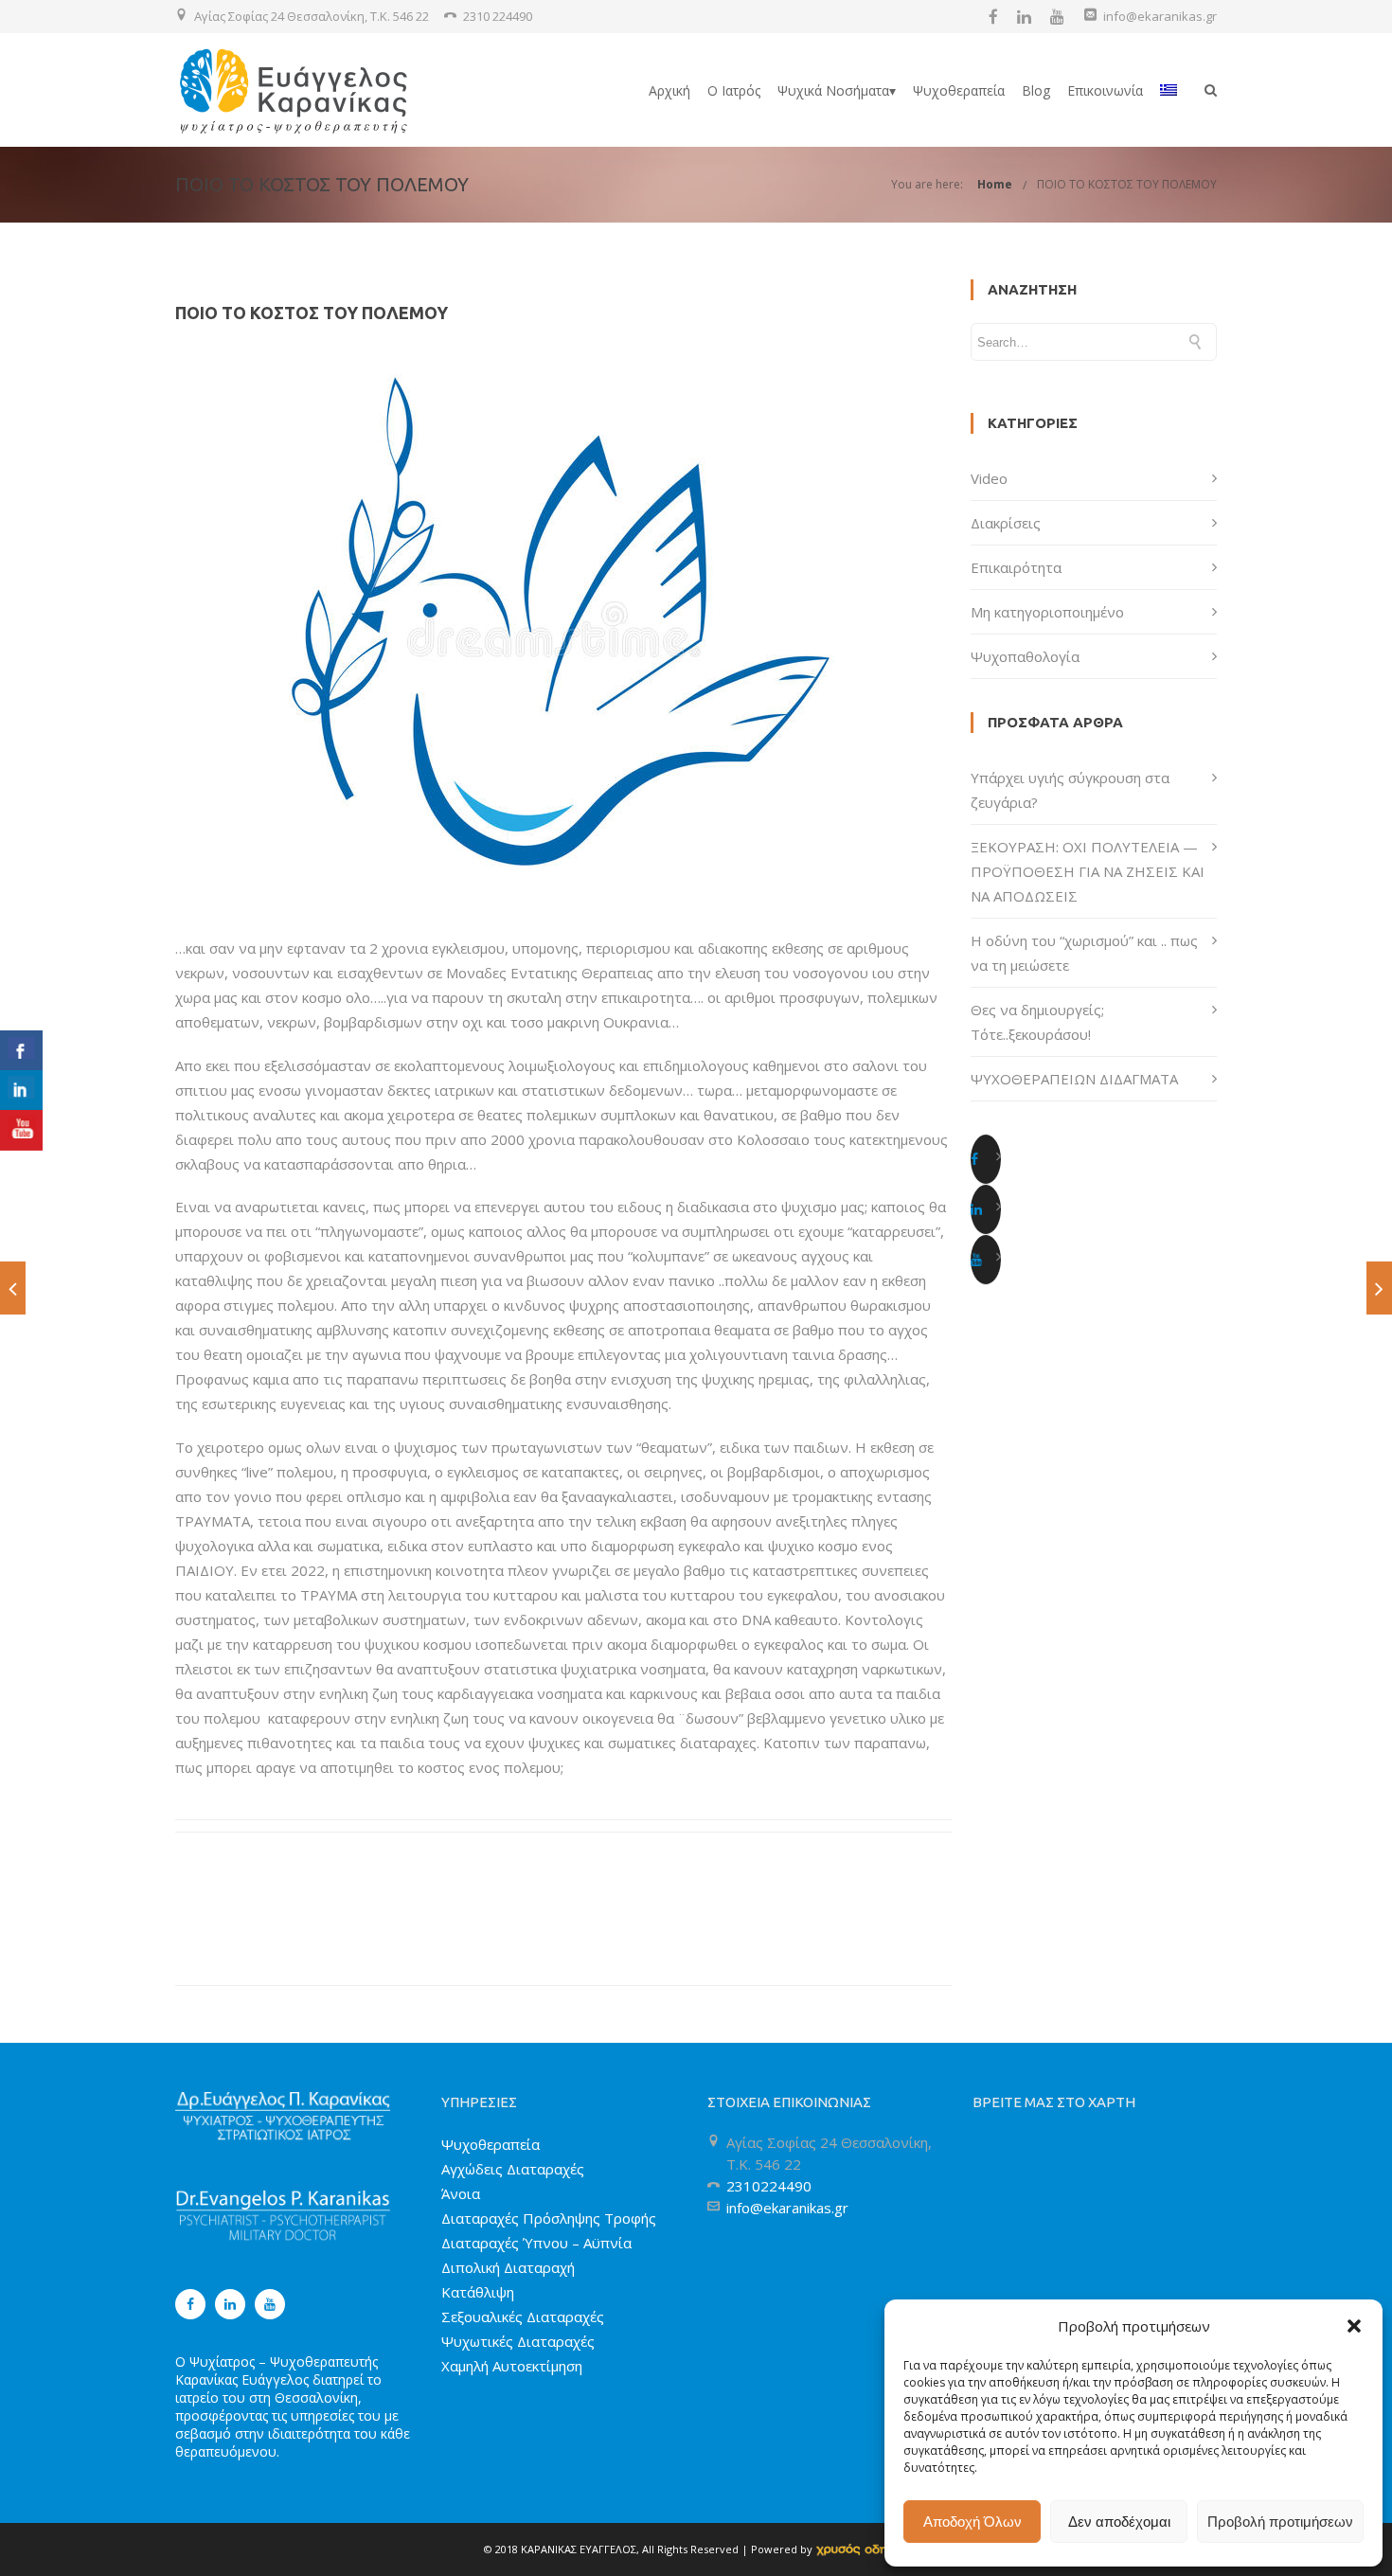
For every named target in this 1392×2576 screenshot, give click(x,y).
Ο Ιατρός (734, 90)
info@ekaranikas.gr (1160, 16)
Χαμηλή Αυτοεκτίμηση (512, 2366)
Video (989, 478)
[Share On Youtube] (21, 1130)
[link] (862, 2549)
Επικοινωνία (1105, 90)
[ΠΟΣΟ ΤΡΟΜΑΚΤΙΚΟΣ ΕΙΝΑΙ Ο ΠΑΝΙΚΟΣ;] (13, 1288)
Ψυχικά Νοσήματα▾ (837, 90)
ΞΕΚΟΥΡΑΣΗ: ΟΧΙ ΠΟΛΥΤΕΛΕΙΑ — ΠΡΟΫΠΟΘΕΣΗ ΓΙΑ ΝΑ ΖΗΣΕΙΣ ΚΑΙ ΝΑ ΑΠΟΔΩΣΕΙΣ (1088, 871)
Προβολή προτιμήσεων (1280, 2522)
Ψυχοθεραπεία (959, 90)
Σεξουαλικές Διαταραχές (523, 2317)
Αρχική (669, 90)
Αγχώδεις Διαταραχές (513, 2169)
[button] (1354, 2326)
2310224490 (769, 2186)
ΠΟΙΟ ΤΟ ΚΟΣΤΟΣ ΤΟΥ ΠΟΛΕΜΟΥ (1127, 184)
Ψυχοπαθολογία (1025, 656)
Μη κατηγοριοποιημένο (1047, 612)
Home (995, 184)
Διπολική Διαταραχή (508, 2267)
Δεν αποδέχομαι (1119, 2522)
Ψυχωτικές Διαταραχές (518, 2341)
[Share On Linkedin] (21, 1091)
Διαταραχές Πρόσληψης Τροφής (549, 2218)
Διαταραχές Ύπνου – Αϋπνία (536, 2243)
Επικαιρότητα (1016, 567)
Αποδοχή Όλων (973, 2522)
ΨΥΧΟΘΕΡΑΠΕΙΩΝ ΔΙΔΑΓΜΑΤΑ (1074, 1079)
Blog (1036, 90)
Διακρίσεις (1006, 523)
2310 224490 (498, 16)
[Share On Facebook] (21, 1051)
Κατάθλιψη (478, 2292)
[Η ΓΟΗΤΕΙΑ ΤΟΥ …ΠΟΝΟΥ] (1379, 1288)
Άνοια (461, 2193)
